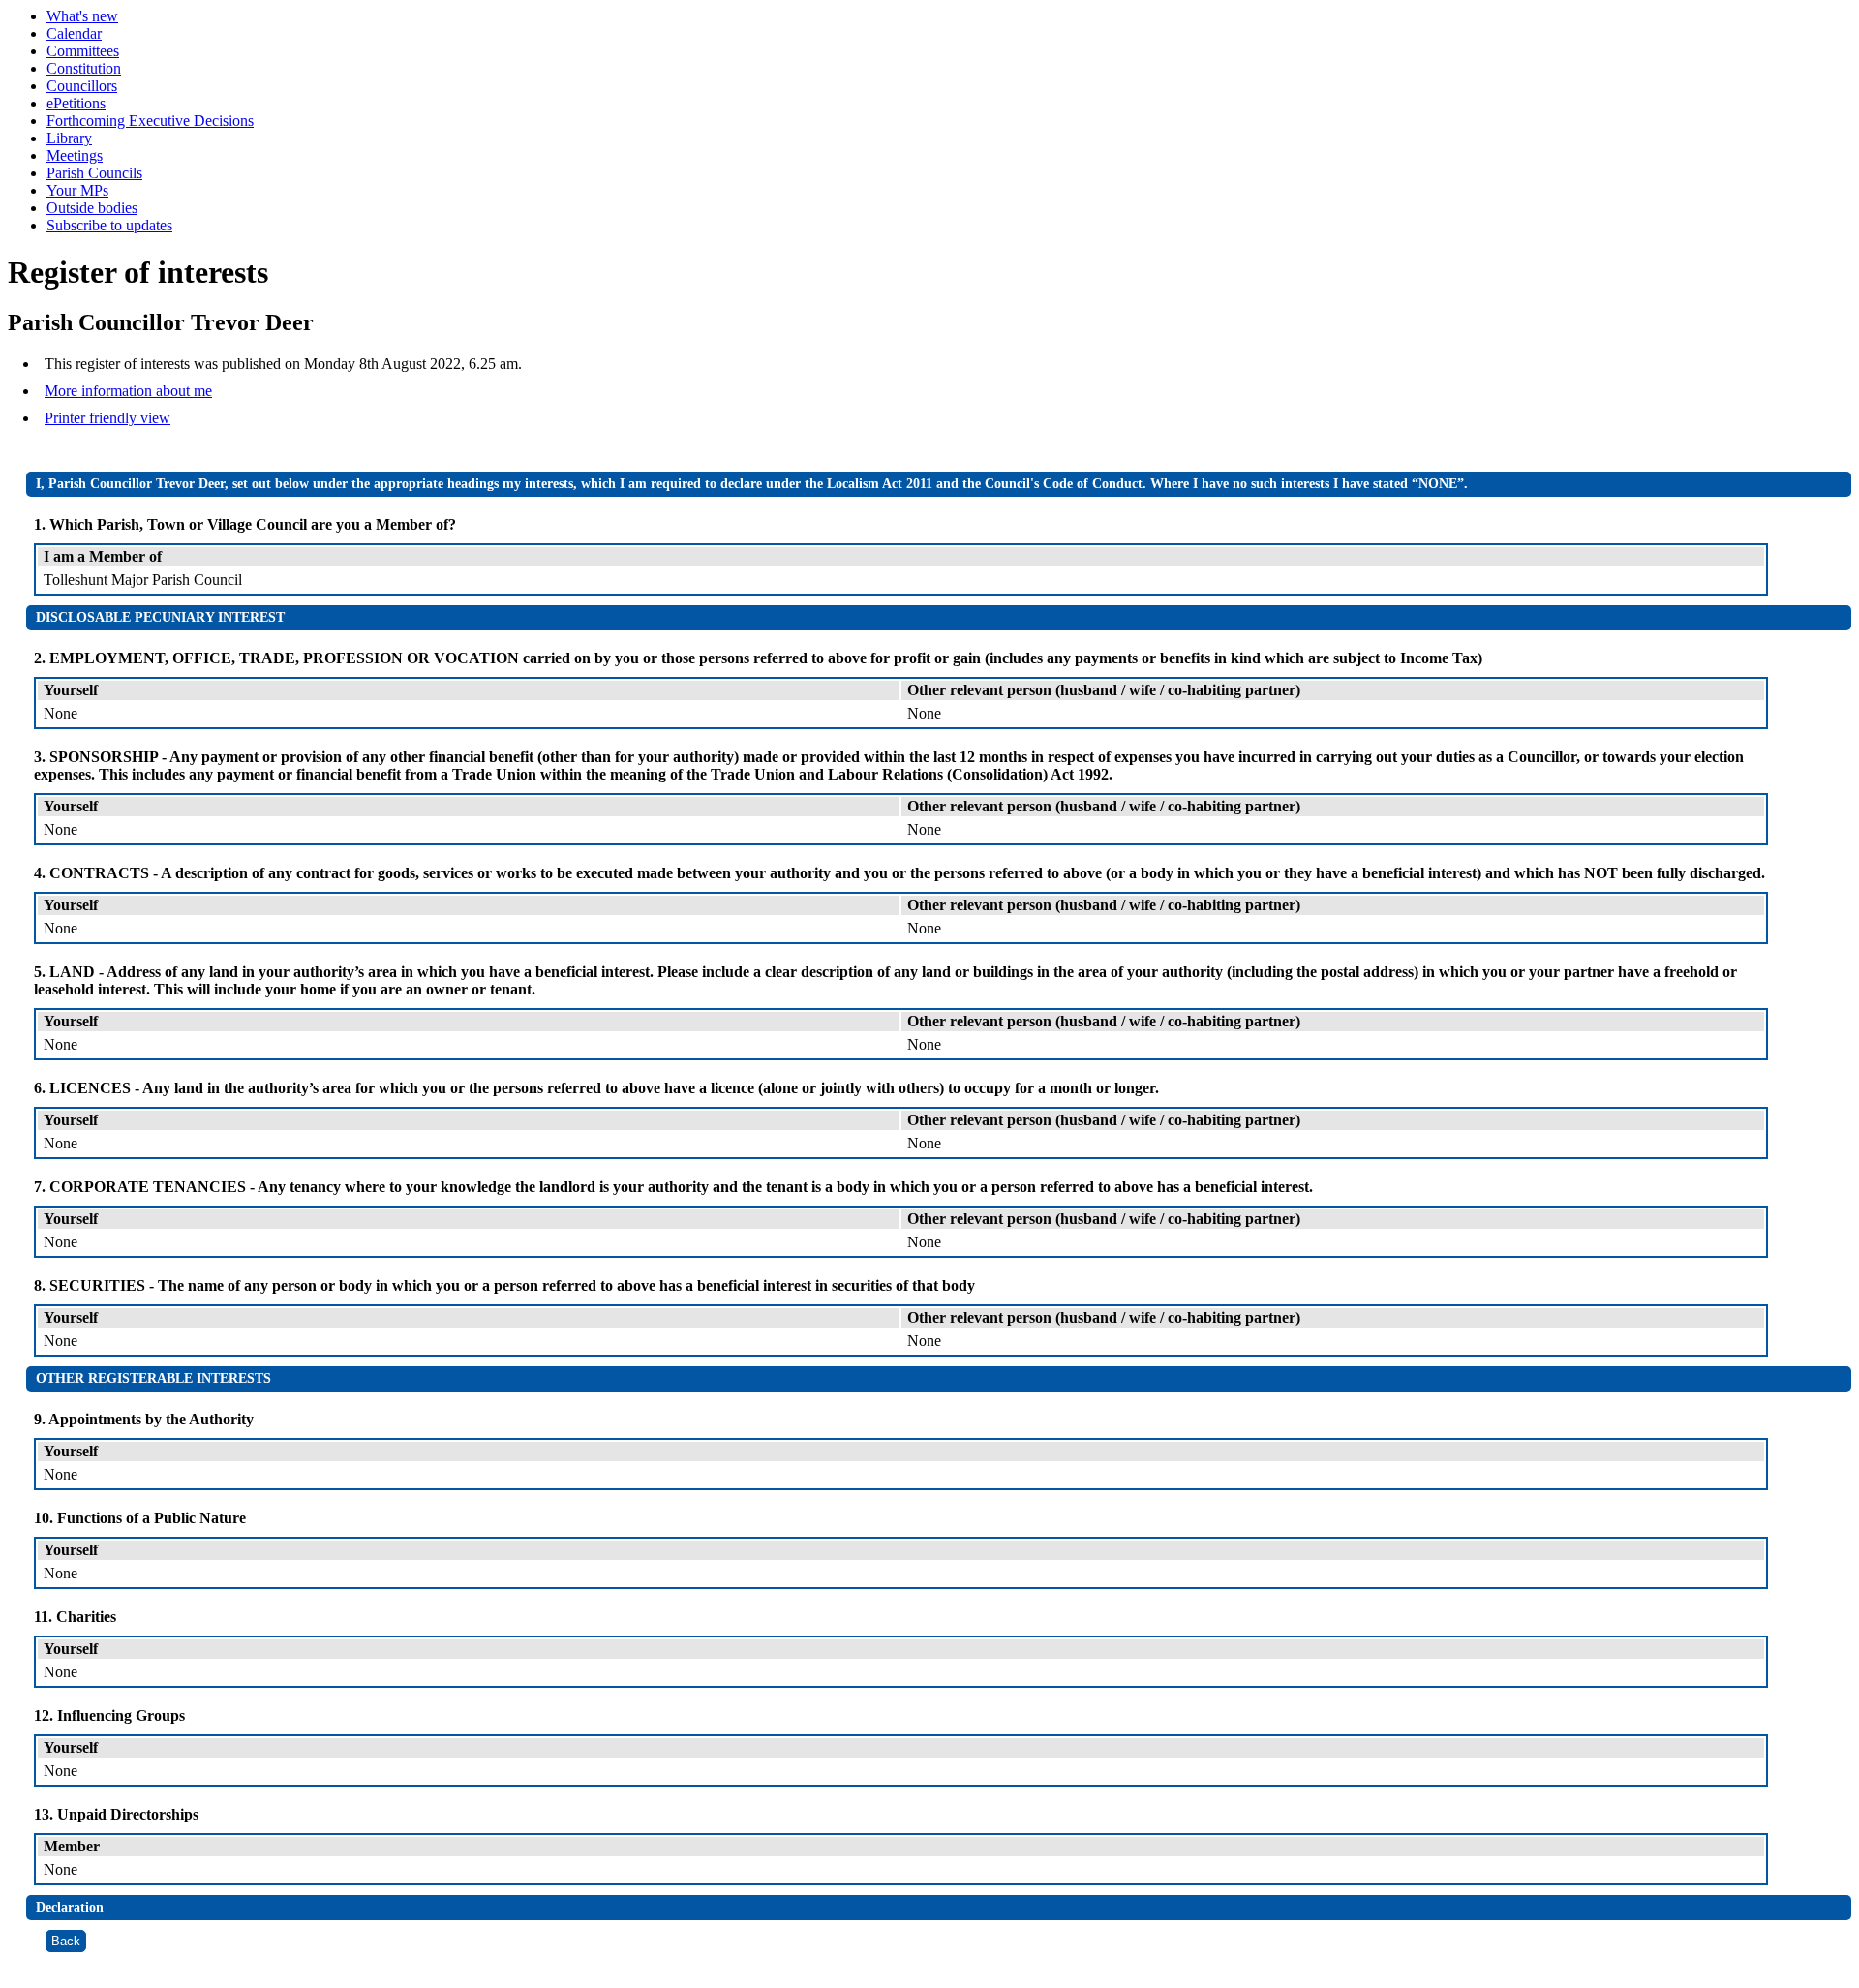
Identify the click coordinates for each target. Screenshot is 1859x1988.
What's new (82, 16)
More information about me (128, 391)
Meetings (75, 155)
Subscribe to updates (109, 225)
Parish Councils (94, 173)
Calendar (74, 33)
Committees (83, 51)
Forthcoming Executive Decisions (150, 121)
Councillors (82, 86)
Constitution (84, 68)
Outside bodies (92, 208)
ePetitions (76, 103)
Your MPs (77, 190)
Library (69, 138)
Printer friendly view (107, 418)
